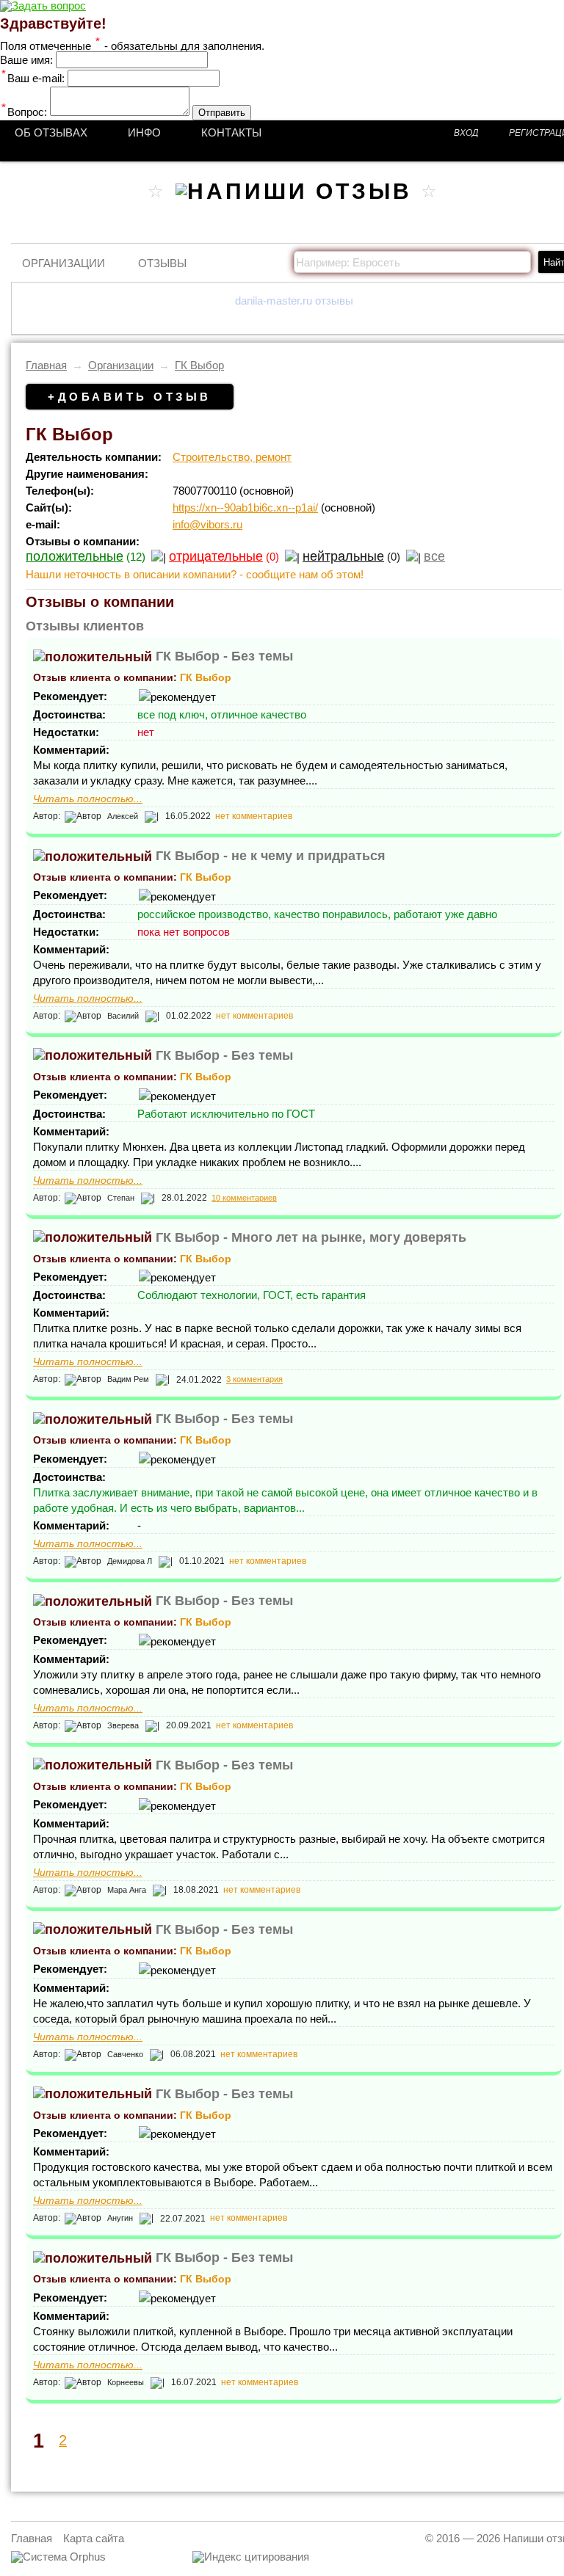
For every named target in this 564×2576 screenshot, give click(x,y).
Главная (46, 365)
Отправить (222, 113)
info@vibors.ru (207, 524)
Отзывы (162, 263)
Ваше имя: (26, 60)
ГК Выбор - (224, 656)
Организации (64, 263)
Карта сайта (94, 2538)
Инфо (144, 132)
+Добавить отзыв (130, 397)
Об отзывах (51, 132)
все (434, 556)
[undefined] (58, 2557)
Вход (466, 133)
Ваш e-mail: (33, 78)
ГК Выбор (199, 365)
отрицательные (216, 556)
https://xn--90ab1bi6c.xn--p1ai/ (245, 507)
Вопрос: (24, 112)
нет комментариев (254, 816)
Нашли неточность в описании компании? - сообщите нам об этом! (195, 574)
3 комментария (254, 1380)
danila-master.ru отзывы (294, 301)
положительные (75, 556)
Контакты (231, 132)
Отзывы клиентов (85, 626)
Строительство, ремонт (232, 457)
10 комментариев (244, 1198)
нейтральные (343, 556)
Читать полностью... (88, 799)
